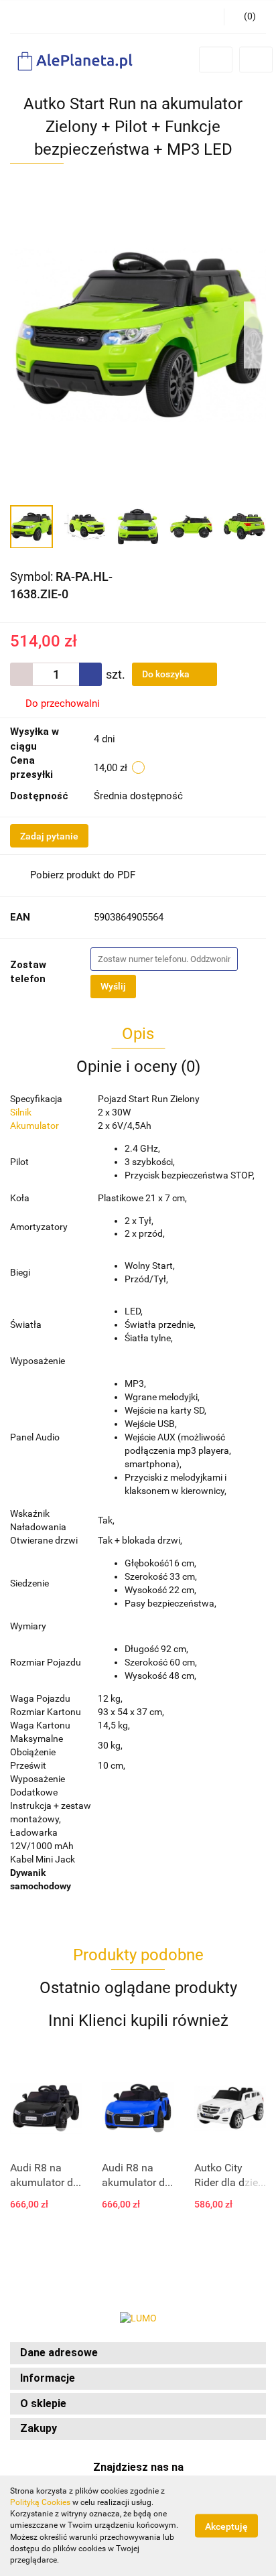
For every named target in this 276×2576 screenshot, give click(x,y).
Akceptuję (226, 2526)
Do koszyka (167, 674)
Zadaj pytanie (49, 836)
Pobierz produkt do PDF (83, 875)
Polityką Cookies (40, 2502)
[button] (138, 2353)
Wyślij (113, 986)
